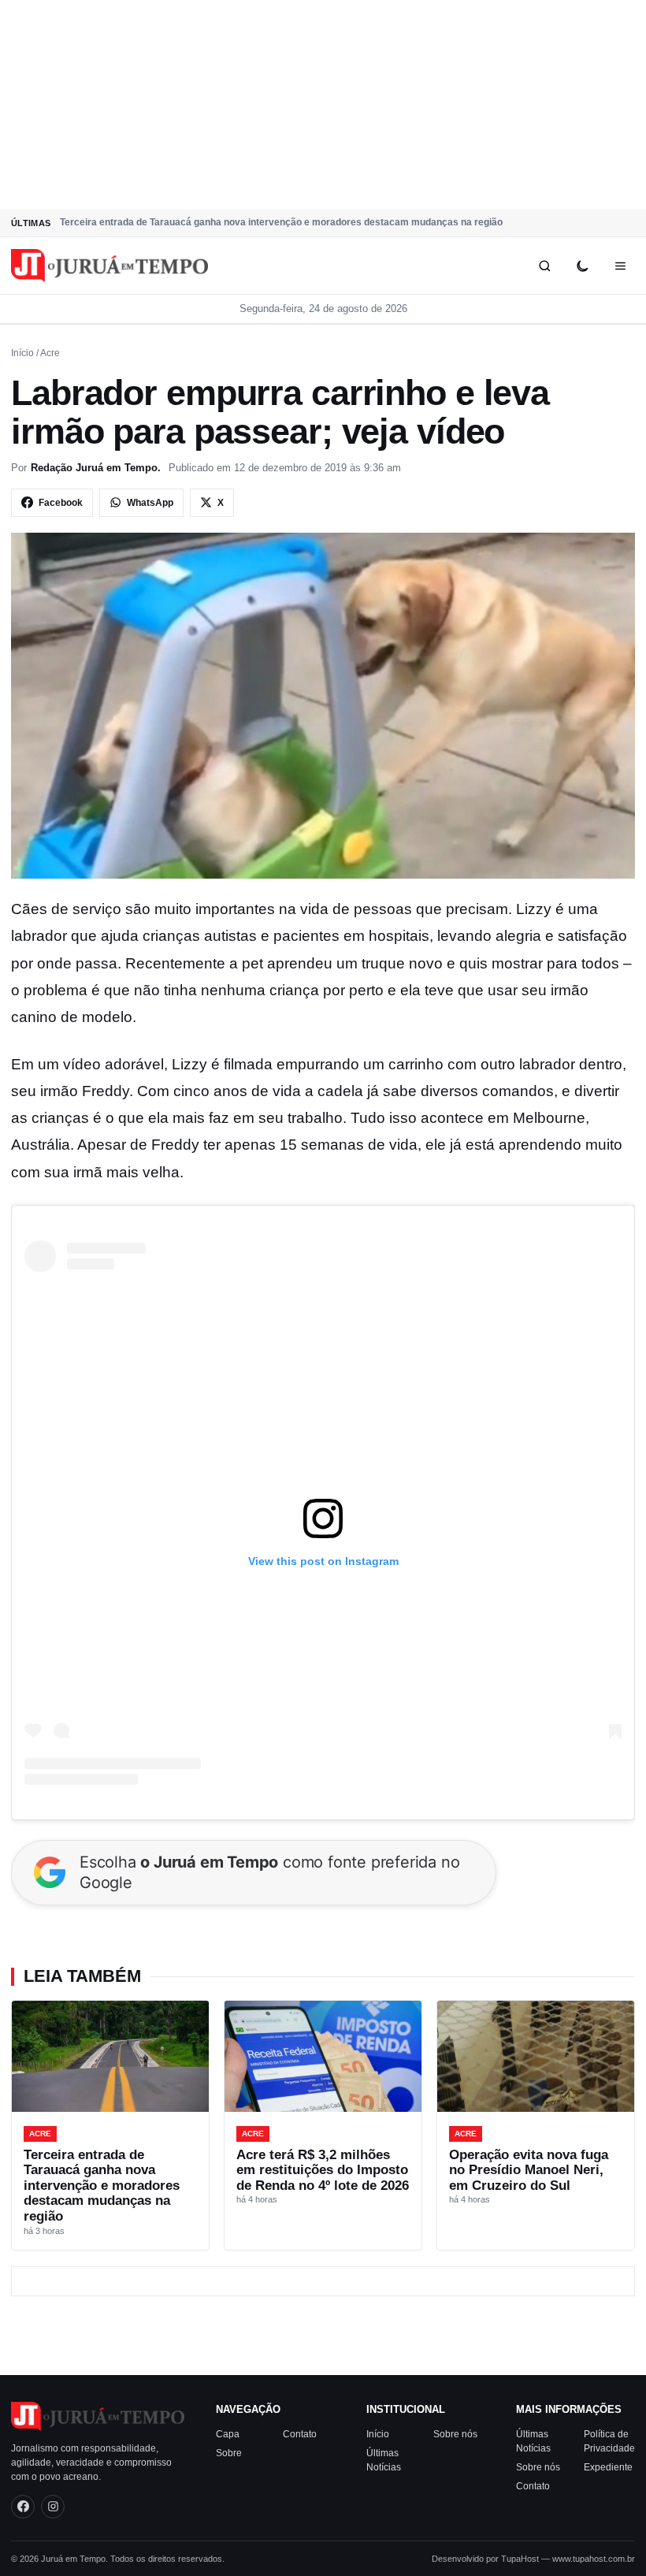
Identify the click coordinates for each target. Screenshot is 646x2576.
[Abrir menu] (620, 266)
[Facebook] (23, 2506)
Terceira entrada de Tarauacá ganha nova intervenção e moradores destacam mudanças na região (281, 222)
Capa (228, 2433)
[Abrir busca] (544, 266)
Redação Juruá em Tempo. (96, 468)
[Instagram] (53, 2506)
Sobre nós (455, 2433)
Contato (300, 2433)
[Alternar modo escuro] (582, 266)
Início (22, 353)
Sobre (229, 2452)
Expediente (608, 2466)
